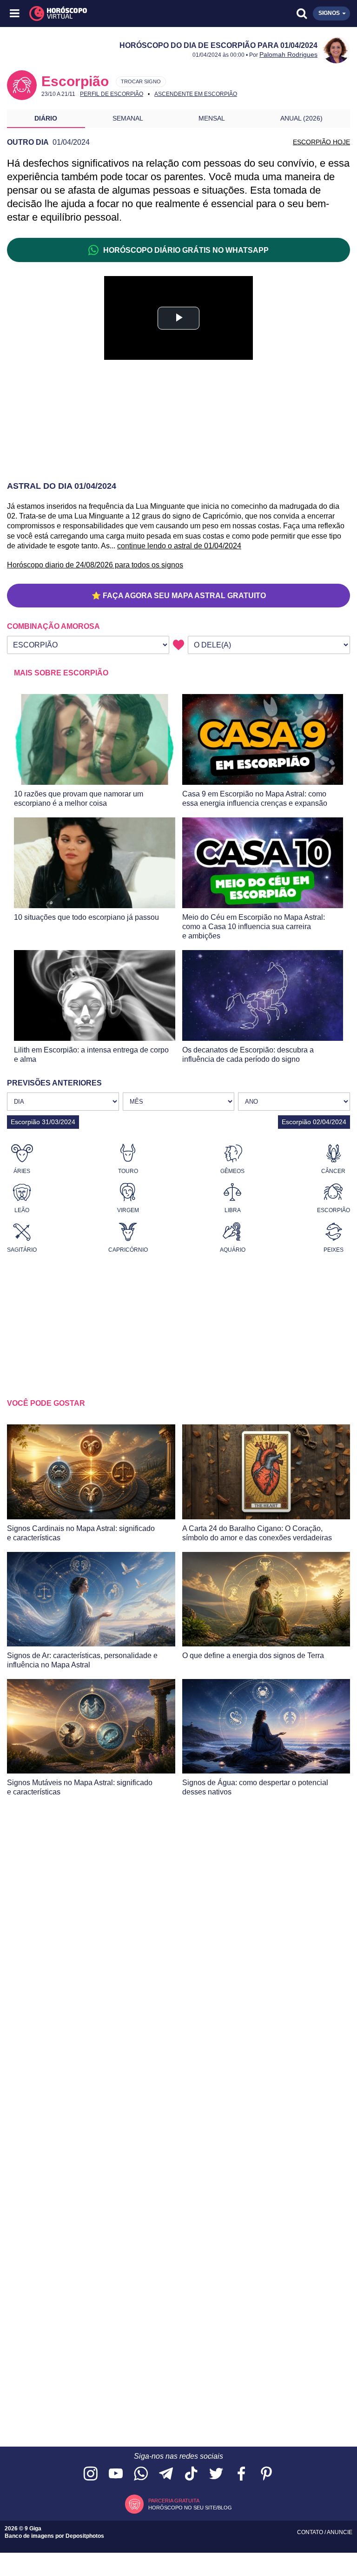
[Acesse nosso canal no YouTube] (116, 2474)
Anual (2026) (301, 118)
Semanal (128, 118)
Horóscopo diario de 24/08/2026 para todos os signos (95, 565)
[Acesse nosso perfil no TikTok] (191, 2474)
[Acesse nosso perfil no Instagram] (91, 2474)
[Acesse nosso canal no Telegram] (166, 2474)
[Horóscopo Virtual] (97, 13)
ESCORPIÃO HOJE (321, 142)
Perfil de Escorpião (112, 94)
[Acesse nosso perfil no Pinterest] (266, 2474)
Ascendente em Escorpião (196, 94)
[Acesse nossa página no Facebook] (241, 2474)
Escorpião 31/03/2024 (43, 1122)
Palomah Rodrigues (288, 54)
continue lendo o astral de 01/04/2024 (179, 546)
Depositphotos (85, 2536)
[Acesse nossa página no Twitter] (216, 2474)
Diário (46, 118)
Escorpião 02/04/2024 (314, 1122)
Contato (311, 2532)
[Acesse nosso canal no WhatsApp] (141, 2474)
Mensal (212, 118)
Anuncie (340, 2532)
